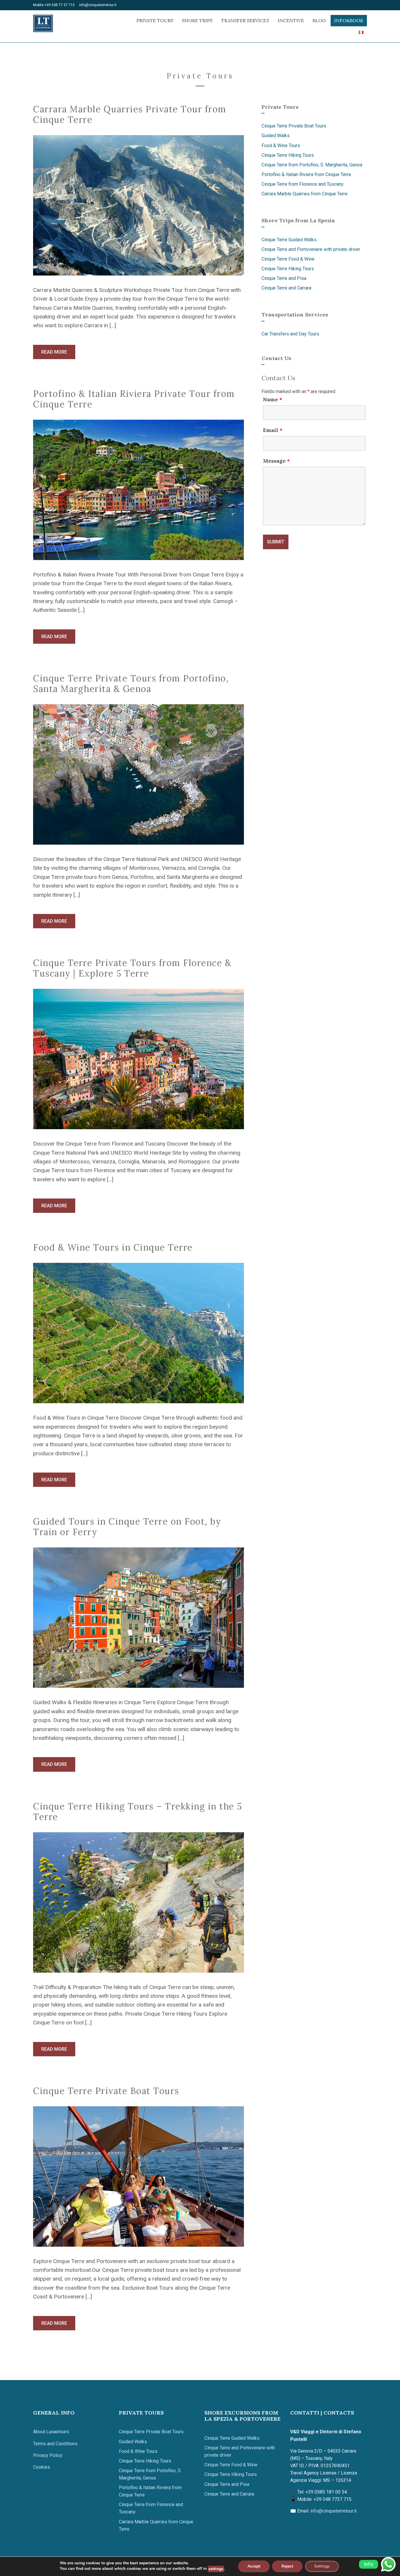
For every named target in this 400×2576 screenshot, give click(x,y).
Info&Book (349, 20)
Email (273, 430)
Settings (322, 2566)
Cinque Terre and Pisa (284, 278)
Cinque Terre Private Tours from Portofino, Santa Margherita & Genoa (131, 683)
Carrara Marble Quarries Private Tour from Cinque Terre (130, 114)
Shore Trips (197, 20)
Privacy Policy (48, 2455)
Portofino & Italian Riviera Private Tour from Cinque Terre (134, 399)
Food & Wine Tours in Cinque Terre (113, 1247)
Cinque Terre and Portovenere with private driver (311, 249)
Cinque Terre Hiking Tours (288, 155)
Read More (54, 352)
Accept (254, 2566)
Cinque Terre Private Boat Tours (106, 2091)
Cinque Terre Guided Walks (289, 240)
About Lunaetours (51, 2432)
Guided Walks (276, 136)
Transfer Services (245, 20)
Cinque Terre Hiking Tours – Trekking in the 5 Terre (138, 1812)
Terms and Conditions (55, 2444)
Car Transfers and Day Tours (290, 334)
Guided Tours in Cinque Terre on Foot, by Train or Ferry (127, 1527)
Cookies (42, 2467)
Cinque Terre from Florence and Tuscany (302, 184)
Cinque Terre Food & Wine (288, 259)
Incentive (291, 20)
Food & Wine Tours (281, 145)
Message (276, 461)
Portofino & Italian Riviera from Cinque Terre (306, 174)
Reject (287, 2566)
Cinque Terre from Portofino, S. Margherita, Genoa (312, 165)
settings (216, 2569)
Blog (319, 20)
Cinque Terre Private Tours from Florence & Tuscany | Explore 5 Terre (132, 968)
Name (273, 400)
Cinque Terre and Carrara (286, 288)
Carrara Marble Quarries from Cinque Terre (305, 194)
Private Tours (155, 20)
